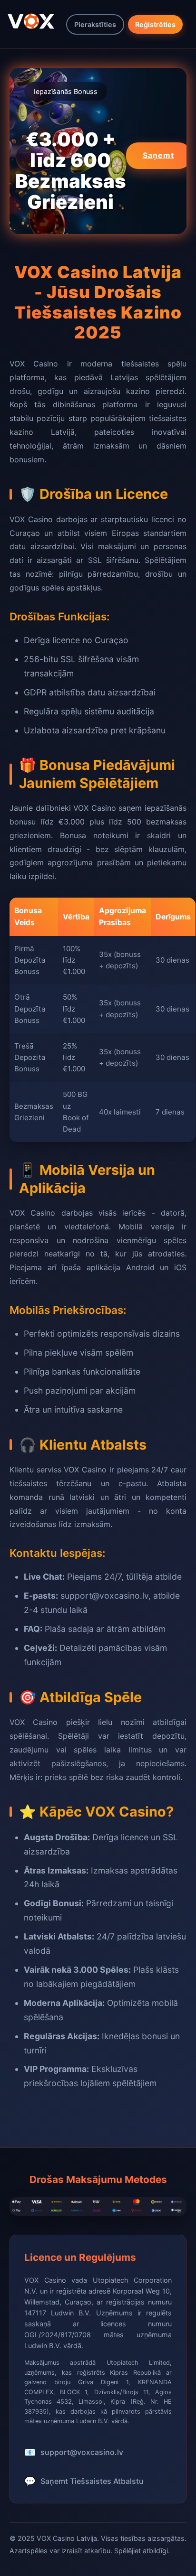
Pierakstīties (95, 24)
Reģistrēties (155, 24)
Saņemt (158, 155)
